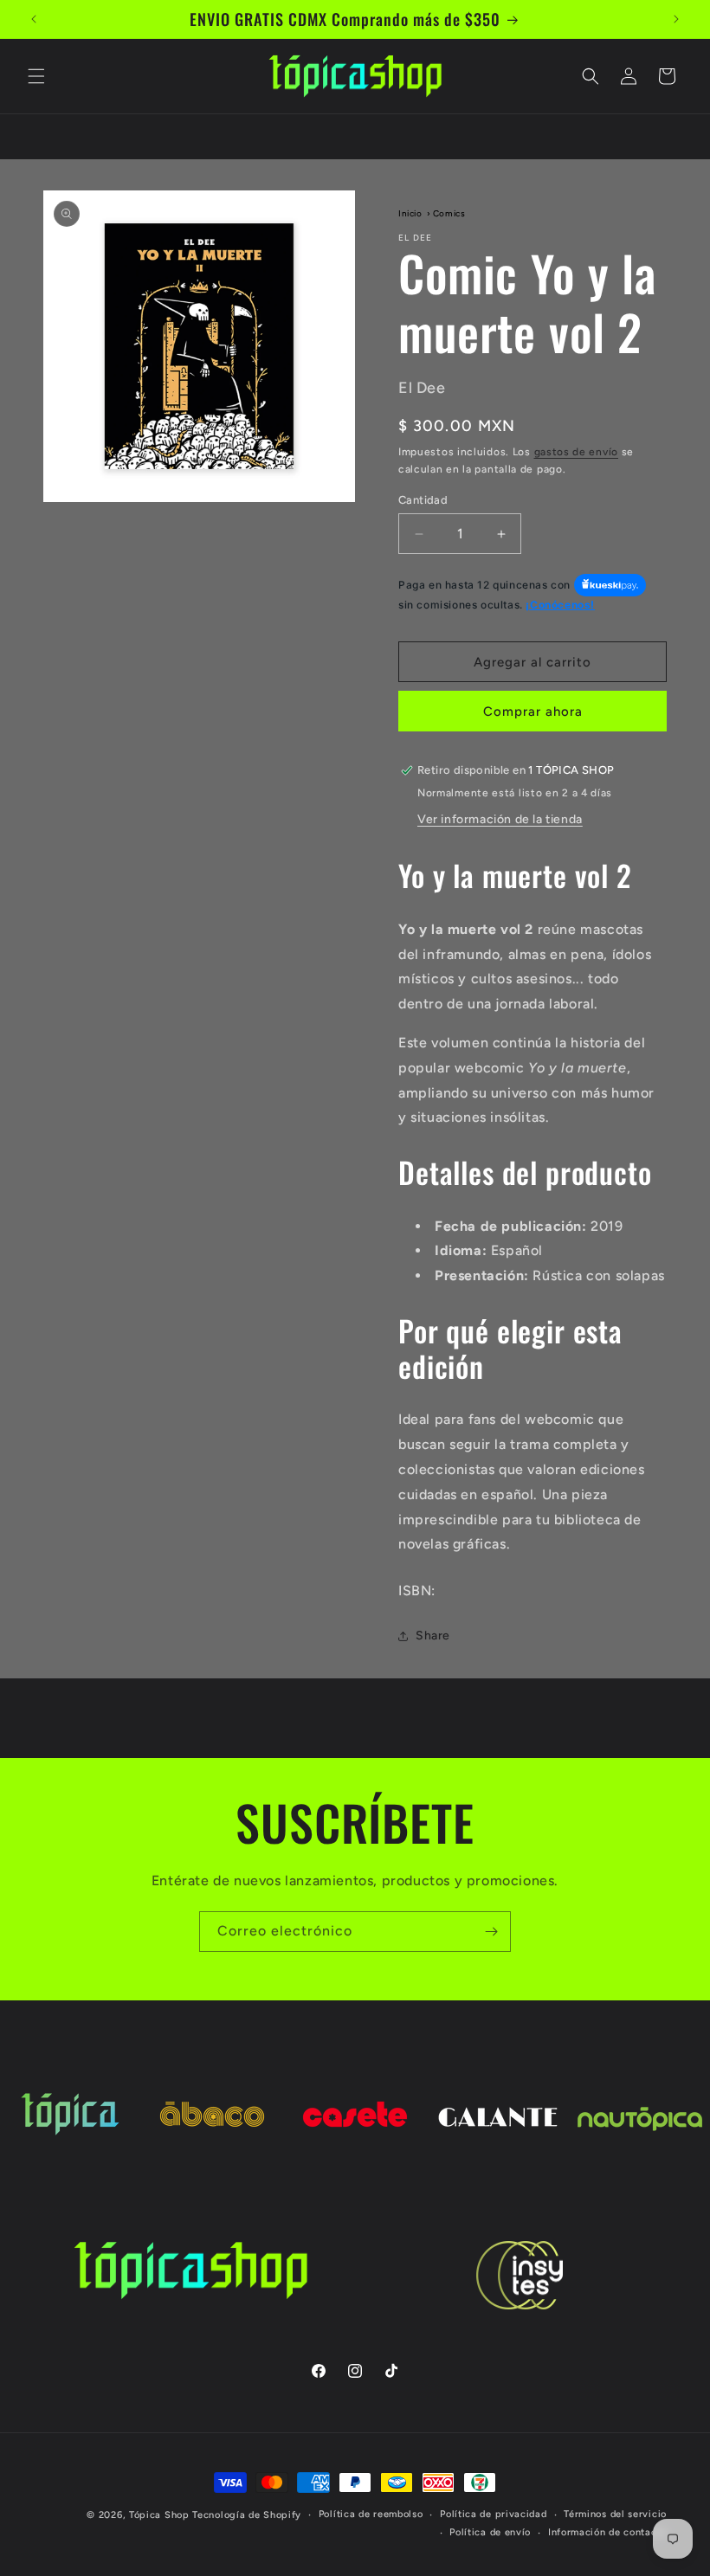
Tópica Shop (159, 2515)
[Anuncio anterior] (34, 19)
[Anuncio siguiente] (676, 19)
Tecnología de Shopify (247, 2515)
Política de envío (490, 2532)
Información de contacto (607, 2532)
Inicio (410, 213)
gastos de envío (577, 452)
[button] (36, 76)
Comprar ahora (533, 712)
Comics (449, 213)
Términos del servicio (615, 2514)
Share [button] (433, 1636)
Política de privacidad (493, 2514)
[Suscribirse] (491, 1932)
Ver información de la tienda (500, 819)
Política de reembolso (371, 2514)
